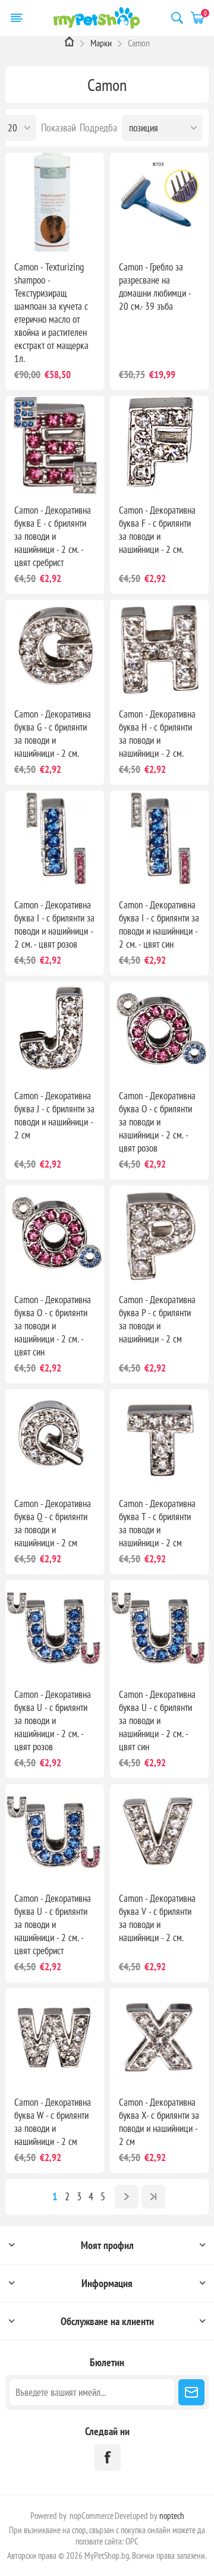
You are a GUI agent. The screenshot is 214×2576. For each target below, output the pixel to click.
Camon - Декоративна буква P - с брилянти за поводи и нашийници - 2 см (157, 1319)
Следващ (127, 2197)
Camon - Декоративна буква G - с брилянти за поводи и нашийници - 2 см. (53, 734)
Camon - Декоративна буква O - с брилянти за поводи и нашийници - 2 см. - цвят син (53, 1326)
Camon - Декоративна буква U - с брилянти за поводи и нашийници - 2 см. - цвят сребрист (53, 1924)
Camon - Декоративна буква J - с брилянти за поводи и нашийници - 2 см (54, 1115)
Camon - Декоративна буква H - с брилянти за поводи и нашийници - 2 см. (157, 734)
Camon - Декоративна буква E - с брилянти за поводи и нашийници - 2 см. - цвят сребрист (53, 536)
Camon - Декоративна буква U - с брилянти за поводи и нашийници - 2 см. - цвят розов (53, 1721)
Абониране (191, 2392)
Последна (153, 2197)
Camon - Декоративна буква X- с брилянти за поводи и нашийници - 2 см (159, 2122)
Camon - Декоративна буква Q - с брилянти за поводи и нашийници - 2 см (53, 1523)
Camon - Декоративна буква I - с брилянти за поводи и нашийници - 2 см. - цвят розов (54, 924)
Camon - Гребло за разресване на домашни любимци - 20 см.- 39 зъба (155, 287)
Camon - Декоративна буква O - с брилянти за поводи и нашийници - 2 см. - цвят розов (157, 1122)
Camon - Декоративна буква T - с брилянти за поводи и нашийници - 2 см (157, 1523)
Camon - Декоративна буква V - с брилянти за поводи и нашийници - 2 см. (157, 1918)
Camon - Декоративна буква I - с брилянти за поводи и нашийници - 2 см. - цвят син (159, 924)
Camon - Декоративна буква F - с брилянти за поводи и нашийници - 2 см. (157, 530)
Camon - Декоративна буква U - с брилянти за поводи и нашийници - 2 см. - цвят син (157, 1721)
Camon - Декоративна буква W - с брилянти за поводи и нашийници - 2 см (53, 2122)
